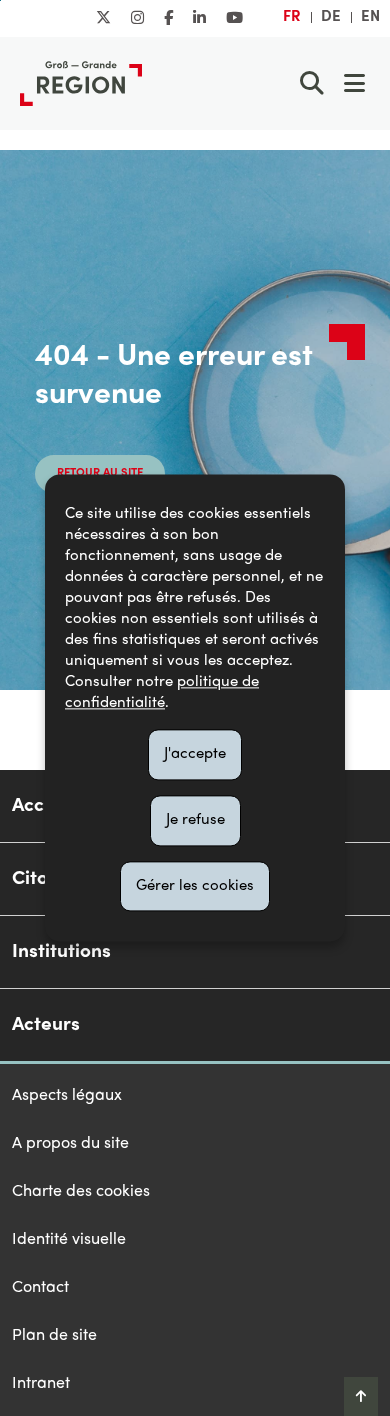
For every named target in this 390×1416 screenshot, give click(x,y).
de (331, 17)
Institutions (61, 952)
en (370, 17)
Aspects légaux (67, 1096)
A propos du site (70, 1144)
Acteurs (46, 1025)
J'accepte (195, 754)
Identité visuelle (69, 1240)
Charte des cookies (81, 1192)
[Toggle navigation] (354, 83)
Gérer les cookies (195, 886)
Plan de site (54, 1336)
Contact (40, 1288)
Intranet (41, 1384)
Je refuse (195, 820)
